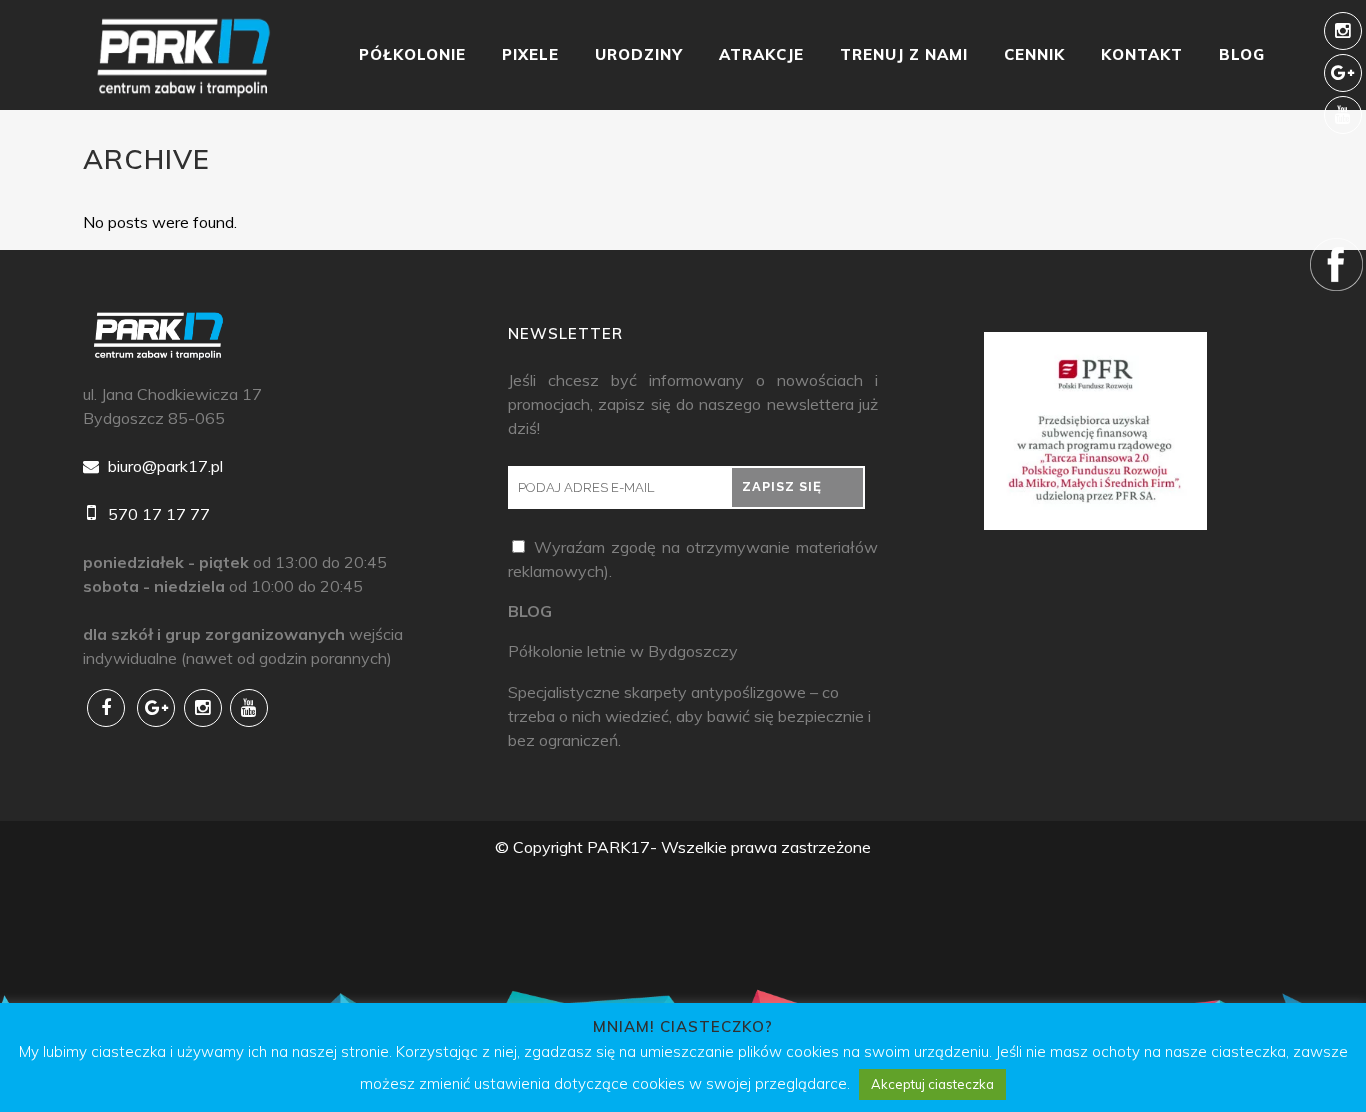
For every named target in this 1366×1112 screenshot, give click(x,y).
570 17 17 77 (157, 514)
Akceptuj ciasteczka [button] (932, 1084)
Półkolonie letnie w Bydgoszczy (623, 651)
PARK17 (618, 847)
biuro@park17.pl (163, 466)
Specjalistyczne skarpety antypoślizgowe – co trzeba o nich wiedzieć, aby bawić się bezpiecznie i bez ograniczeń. (689, 716)
